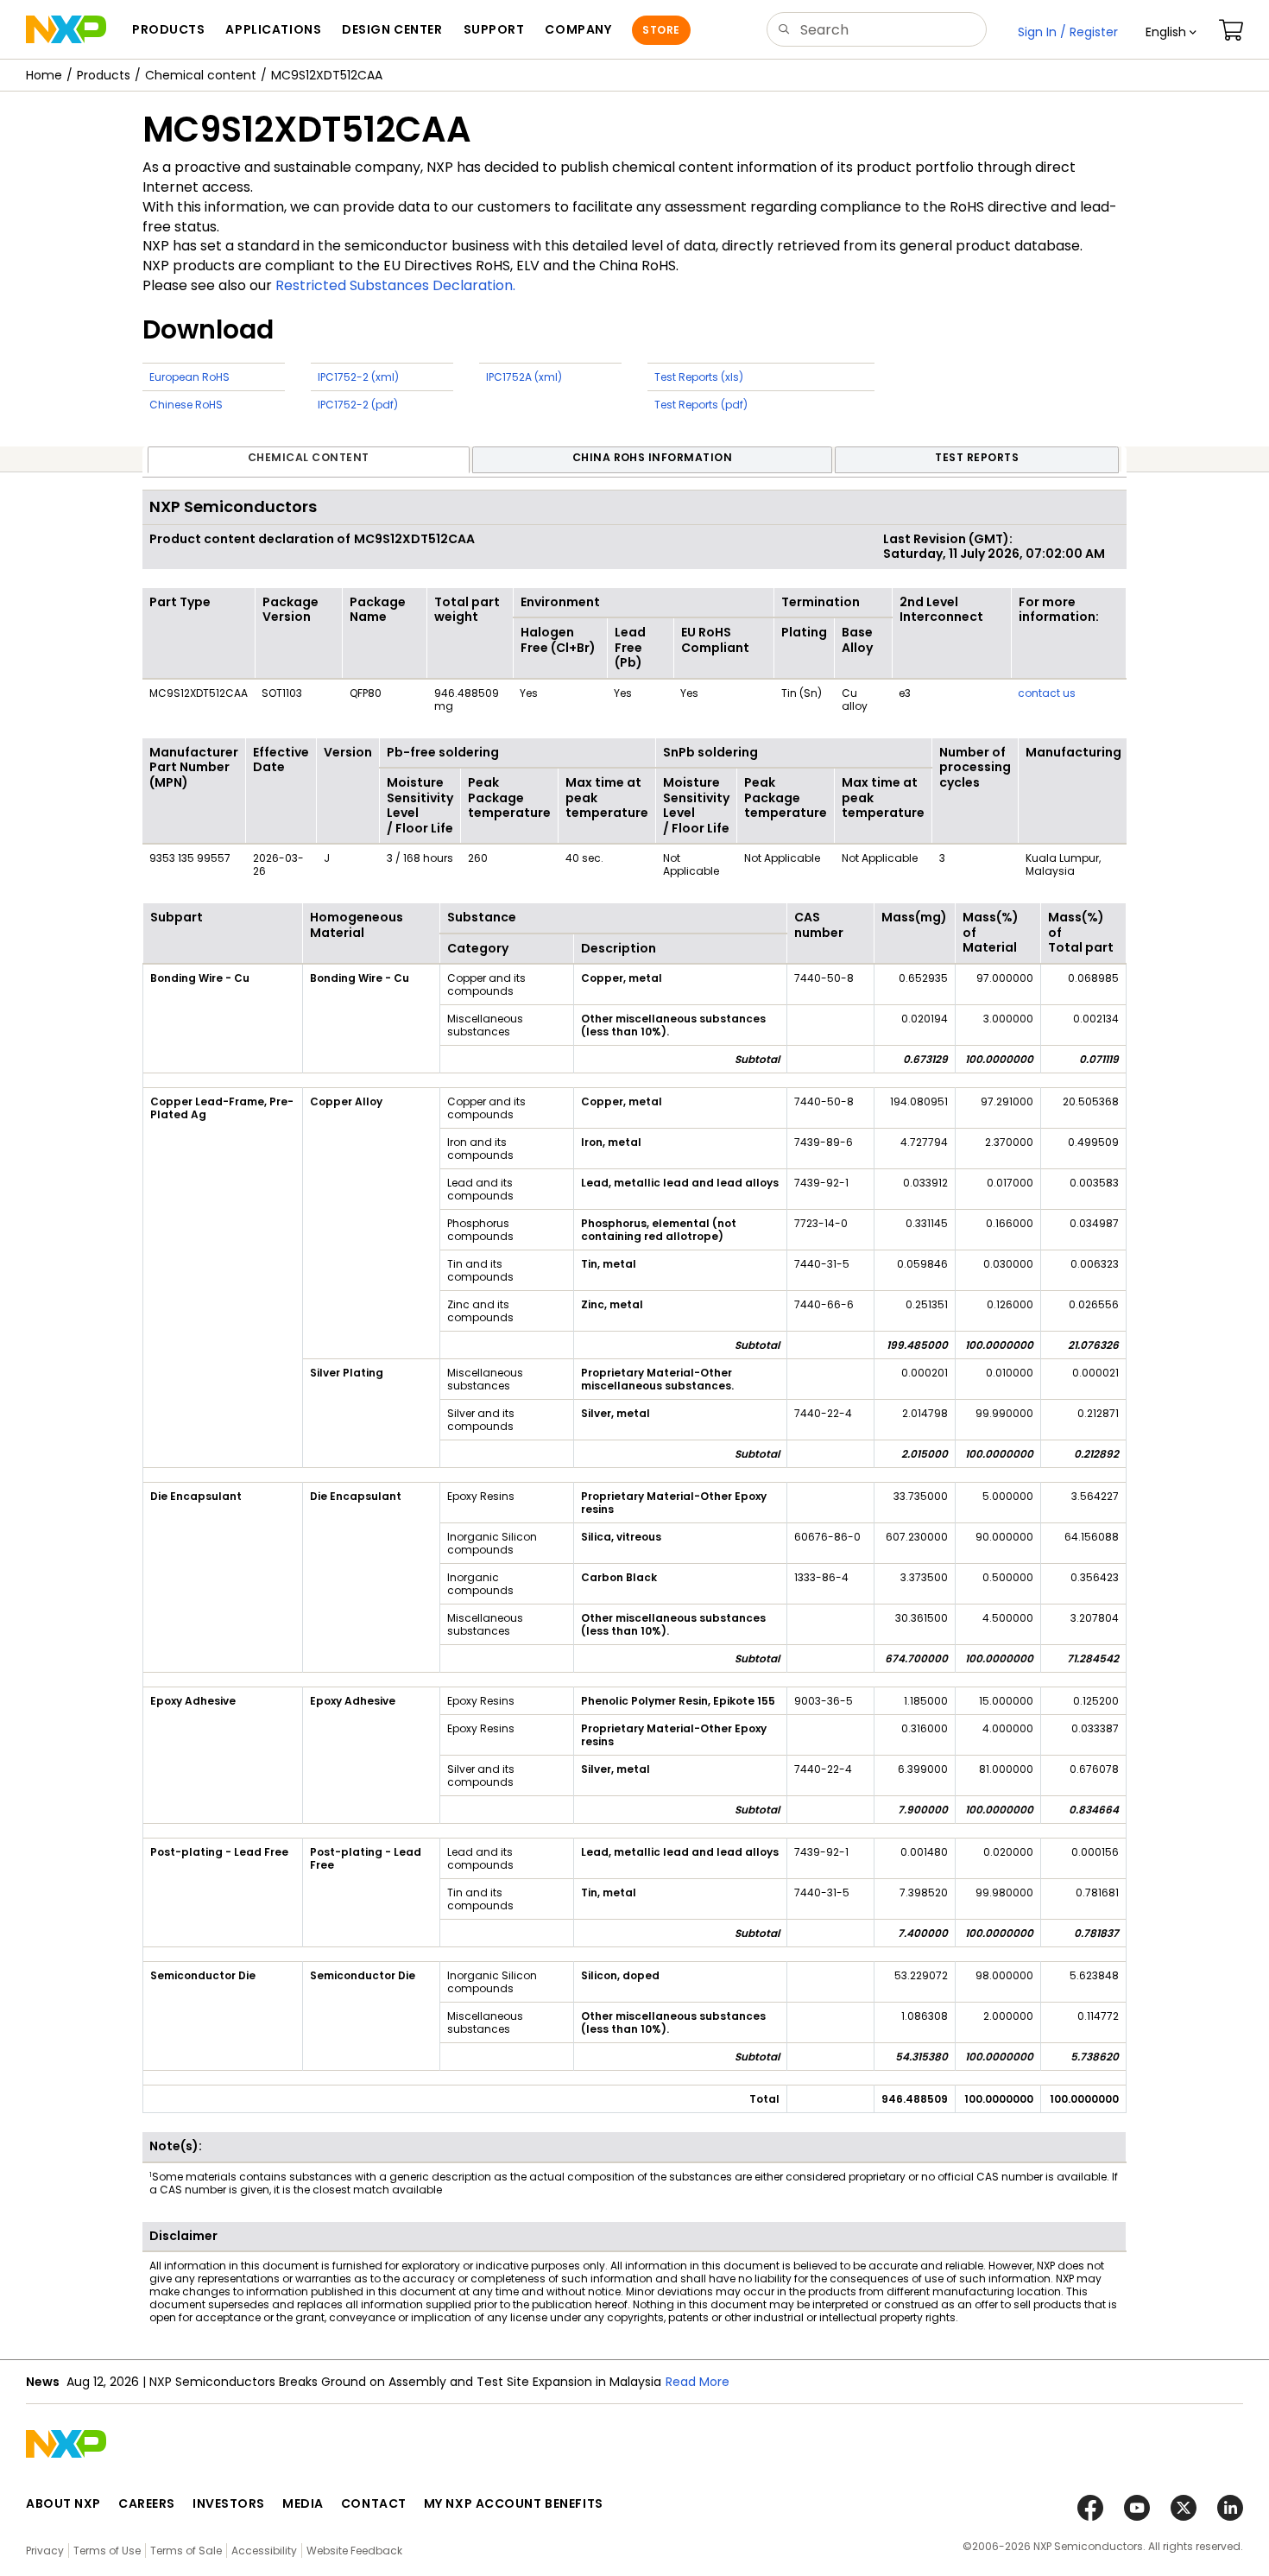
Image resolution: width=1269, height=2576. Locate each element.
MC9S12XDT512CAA (327, 75)
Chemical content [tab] (309, 457)
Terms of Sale (186, 2551)
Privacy (45, 2551)
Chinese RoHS (186, 405)
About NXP (63, 2503)
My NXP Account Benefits (514, 2503)
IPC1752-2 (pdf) (358, 405)
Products (104, 75)
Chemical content (201, 75)
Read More (698, 2382)
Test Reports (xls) (699, 377)
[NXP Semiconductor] (66, 29)
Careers (147, 2503)
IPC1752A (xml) (524, 377)
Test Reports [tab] (977, 457)
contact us (1047, 693)
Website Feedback (354, 2551)
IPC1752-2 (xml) (358, 377)
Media (303, 2503)
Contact (374, 2503)
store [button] (661, 30)
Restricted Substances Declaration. (395, 285)
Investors (229, 2503)
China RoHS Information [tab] (653, 457)
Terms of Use (107, 2551)
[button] (1171, 32)
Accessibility (264, 2551)
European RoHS (189, 377)
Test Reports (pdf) (701, 405)
